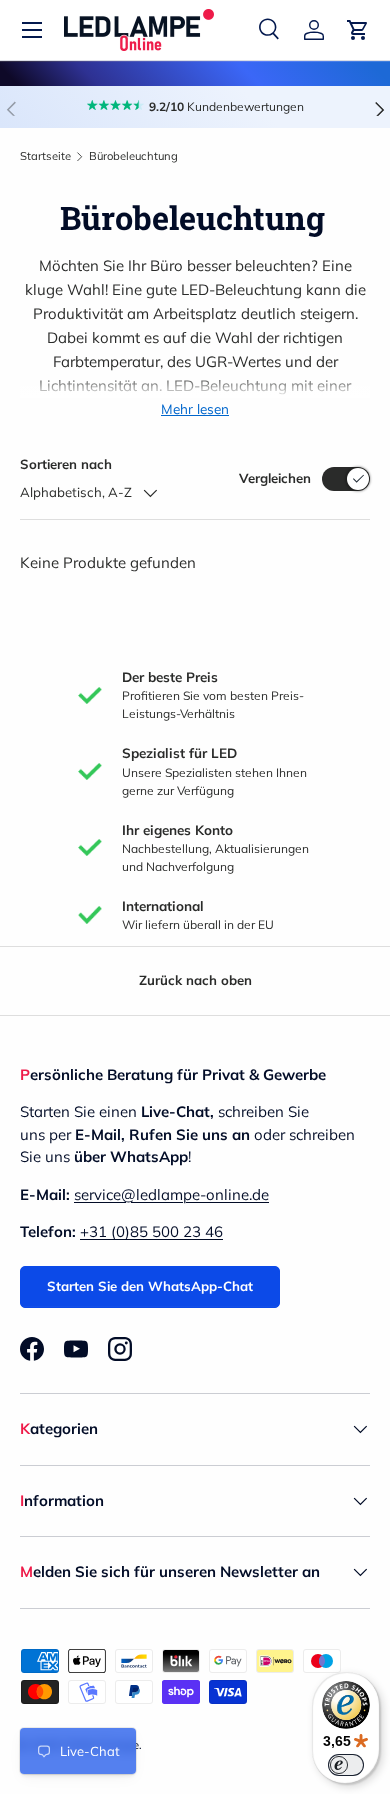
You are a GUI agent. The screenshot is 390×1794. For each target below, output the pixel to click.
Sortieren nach (66, 464)
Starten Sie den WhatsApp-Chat (150, 1286)
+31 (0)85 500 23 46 (151, 1231)
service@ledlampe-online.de (171, 1194)
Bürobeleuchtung (133, 156)
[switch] (346, 1765)
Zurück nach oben (195, 980)
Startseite (45, 156)
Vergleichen (275, 478)
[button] (358, 30)
